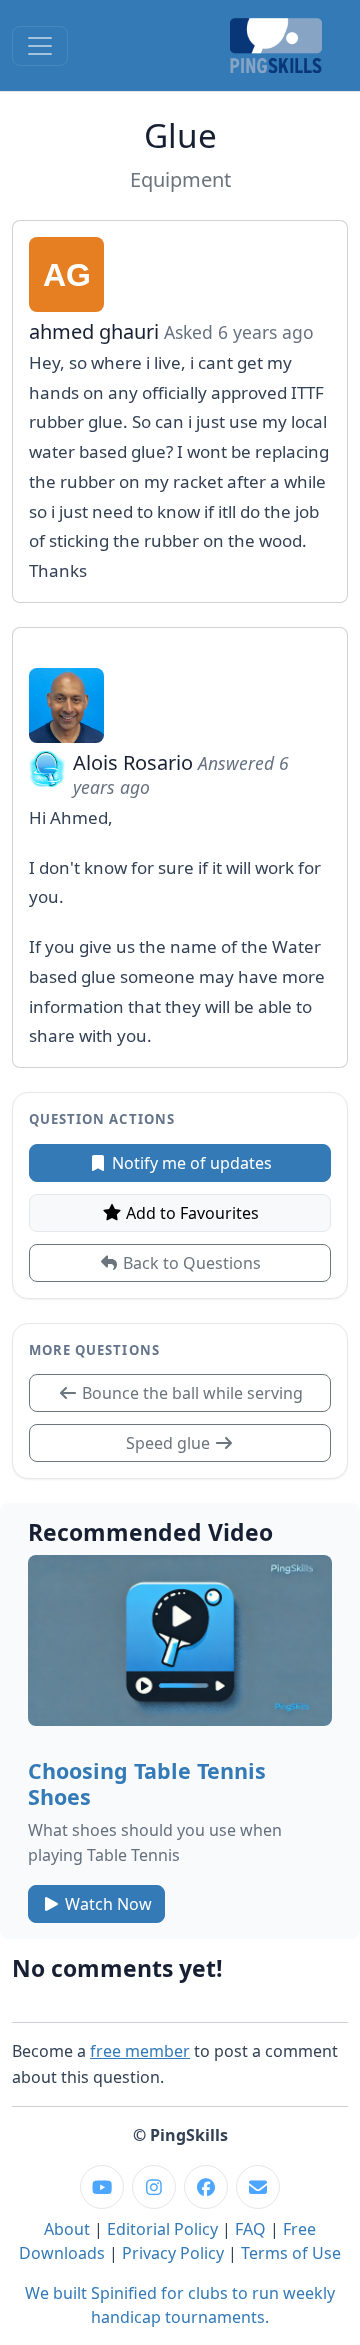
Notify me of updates (190, 1163)
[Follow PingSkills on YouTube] (102, 2187)
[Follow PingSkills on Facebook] (206, 2187)
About (67, 2229)
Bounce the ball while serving (190, 1393)
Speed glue (170, 1443)
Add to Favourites (190, 1213)
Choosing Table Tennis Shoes (147, 1783)
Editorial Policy (162, 2229)
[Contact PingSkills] (258, 2187)
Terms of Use (291, 2253)
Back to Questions (190, 1263)
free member (140, 2051)
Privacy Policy (173, 2253)
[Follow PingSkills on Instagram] (154, 2187)
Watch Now (106, 1904)
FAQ (250, 2229)
